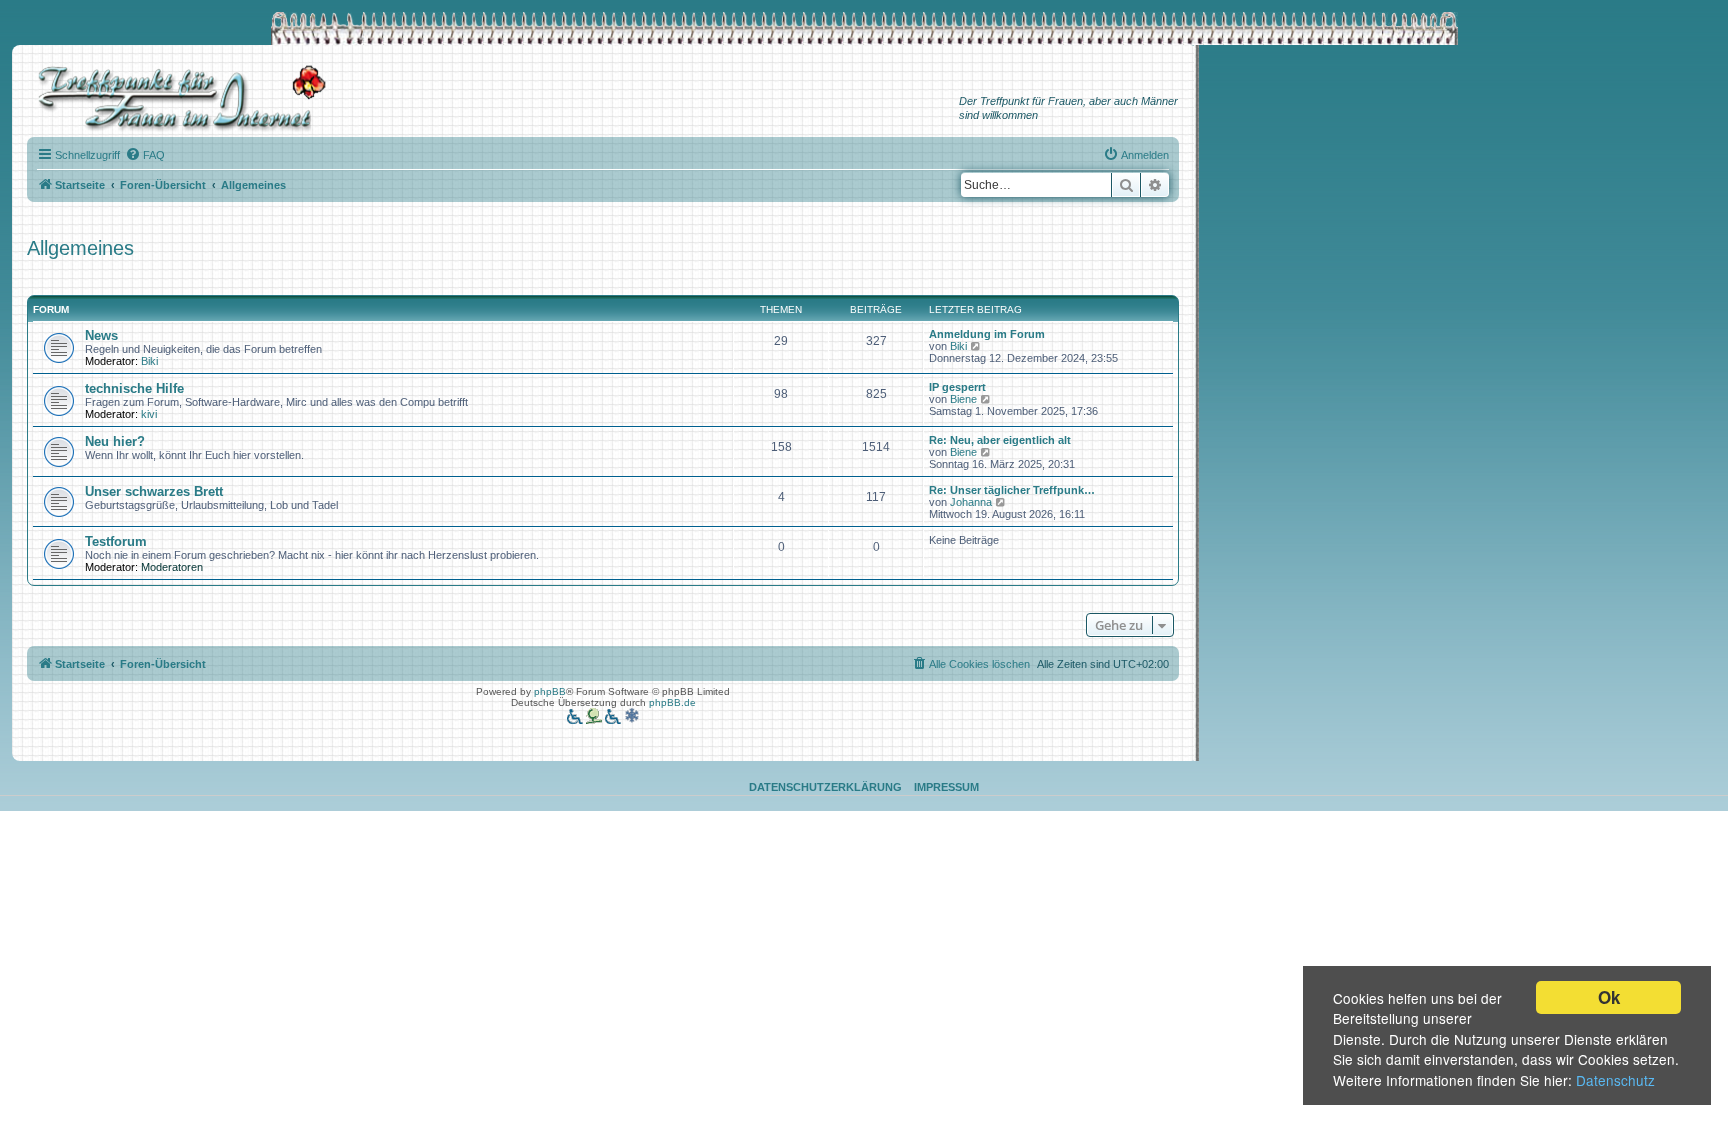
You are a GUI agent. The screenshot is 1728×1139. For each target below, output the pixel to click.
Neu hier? (115, 441)
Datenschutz (1615, 1080)
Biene (963, 399)
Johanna (971, 502)
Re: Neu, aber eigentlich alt (1000, 440)
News (101, 335)
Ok (1609, 997)
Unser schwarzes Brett (154, 491)
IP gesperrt (957, 387)
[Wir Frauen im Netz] (177, 98)
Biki (149, 361)
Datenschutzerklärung (825, 787)
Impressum (946, 787)
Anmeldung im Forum (987, 334)
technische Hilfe (134, 388)
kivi (149, 414)
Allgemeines (80, 248)
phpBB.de (672, 702)
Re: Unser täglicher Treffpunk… (1012, 490)
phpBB (550, 691)
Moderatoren (172, 567)
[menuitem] (145, 155)
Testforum (116, 541)
